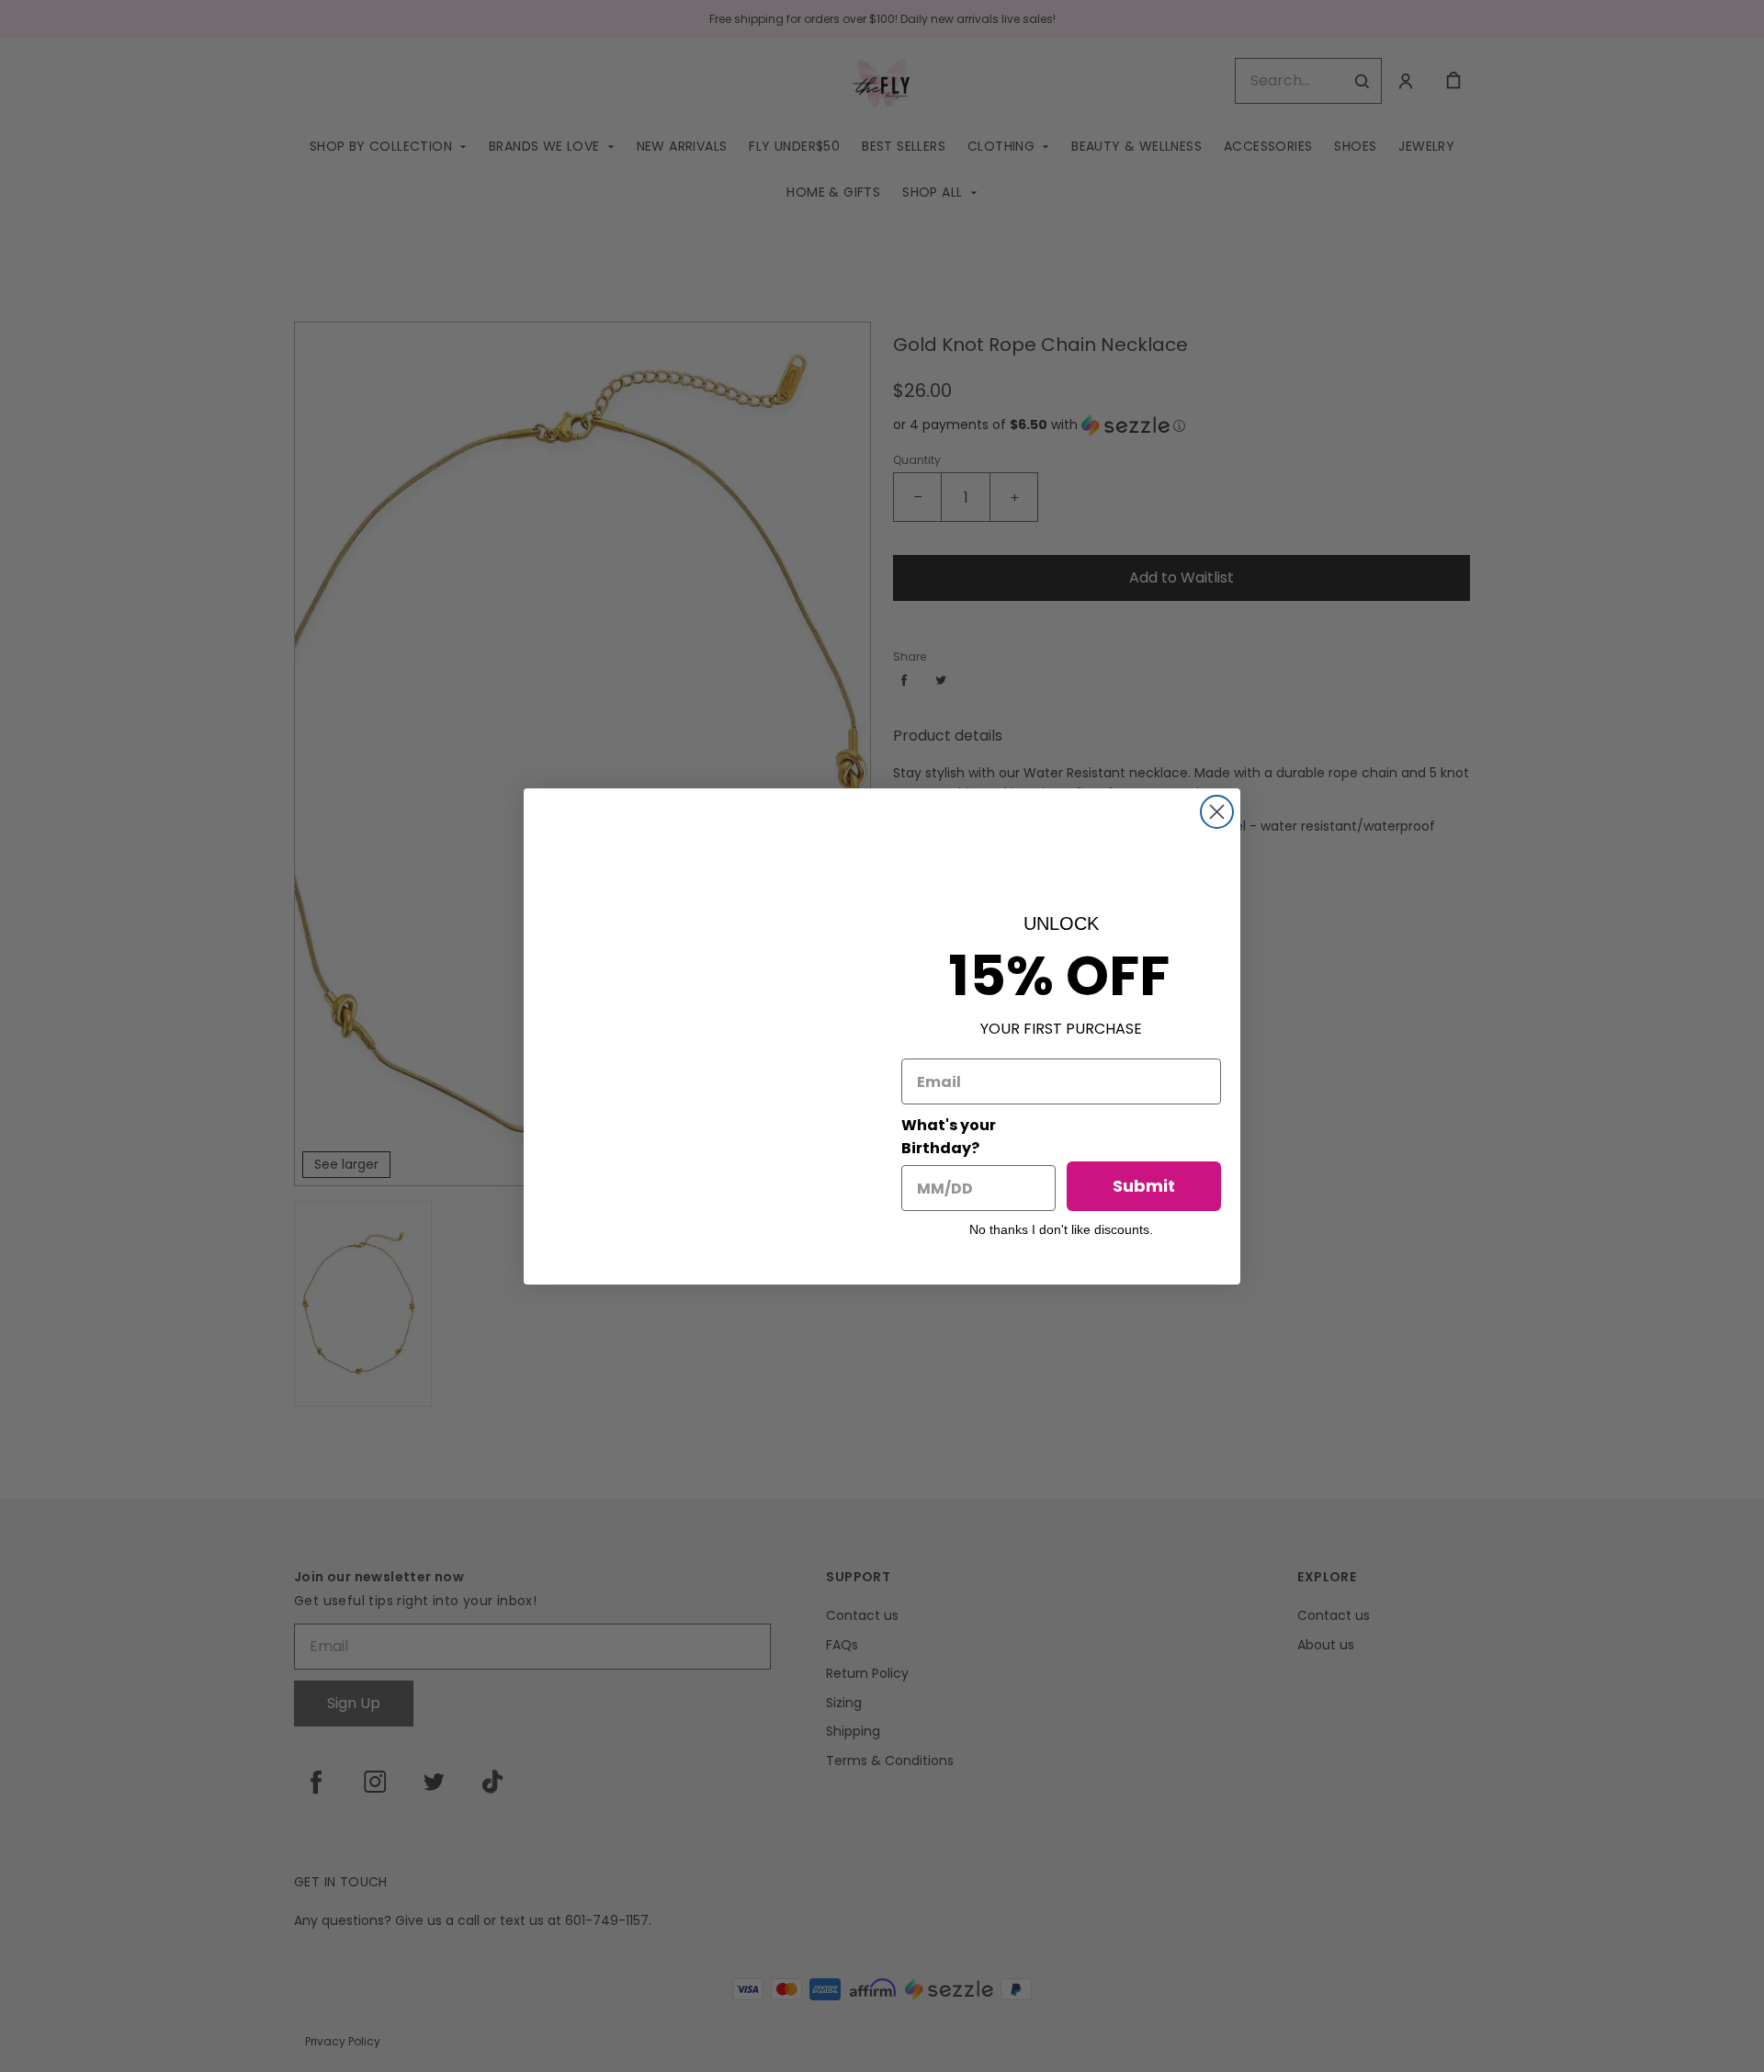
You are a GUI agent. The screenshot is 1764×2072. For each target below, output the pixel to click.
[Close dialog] (1217, 812)
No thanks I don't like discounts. (1061, 1229)
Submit (1144, 1186)
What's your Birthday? (949, 1137)
